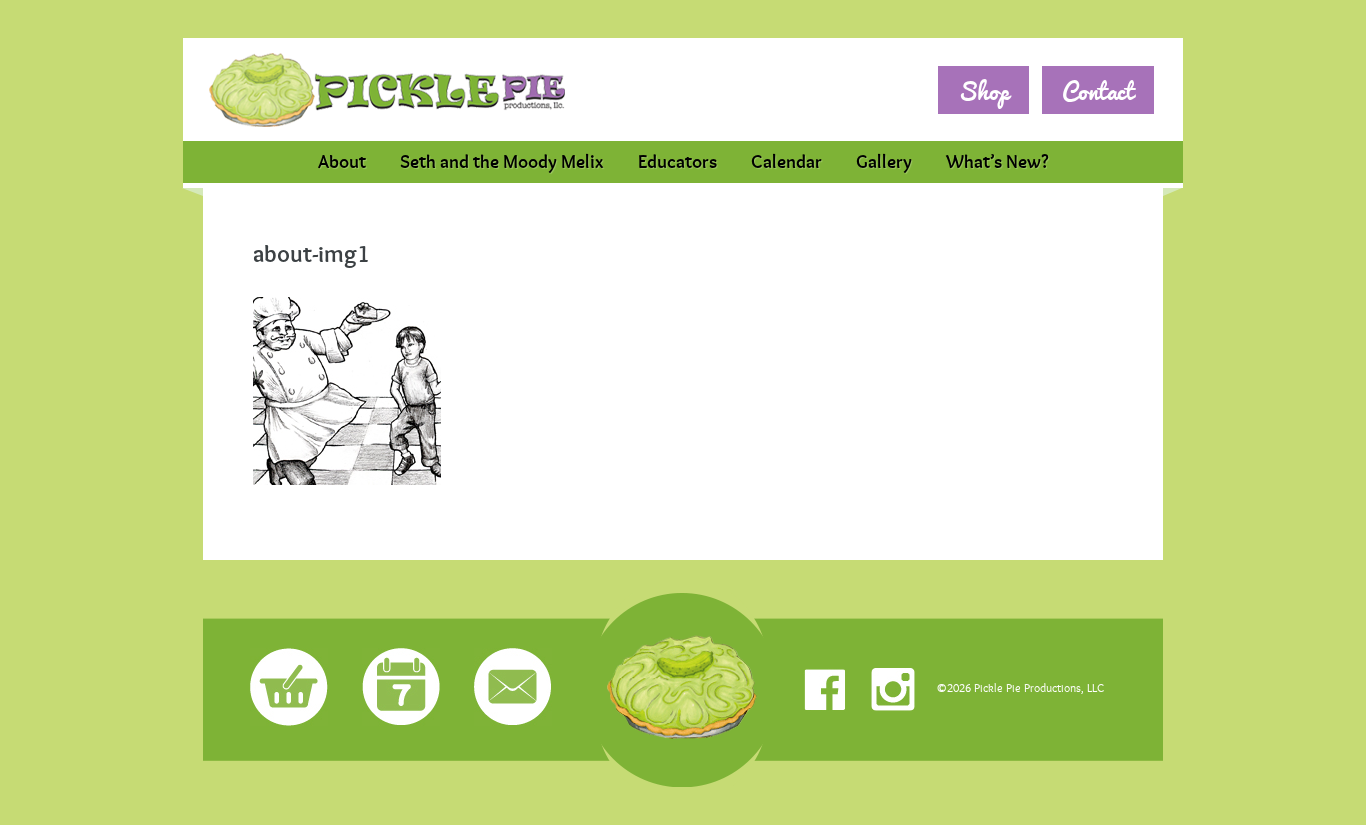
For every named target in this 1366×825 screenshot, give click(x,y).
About (342, 162)
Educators (677, 162)
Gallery (884, 162)
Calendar (786, 162)
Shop (983, 90)
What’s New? (997, 162)
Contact (1098, 90)
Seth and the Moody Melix (502, 162)
